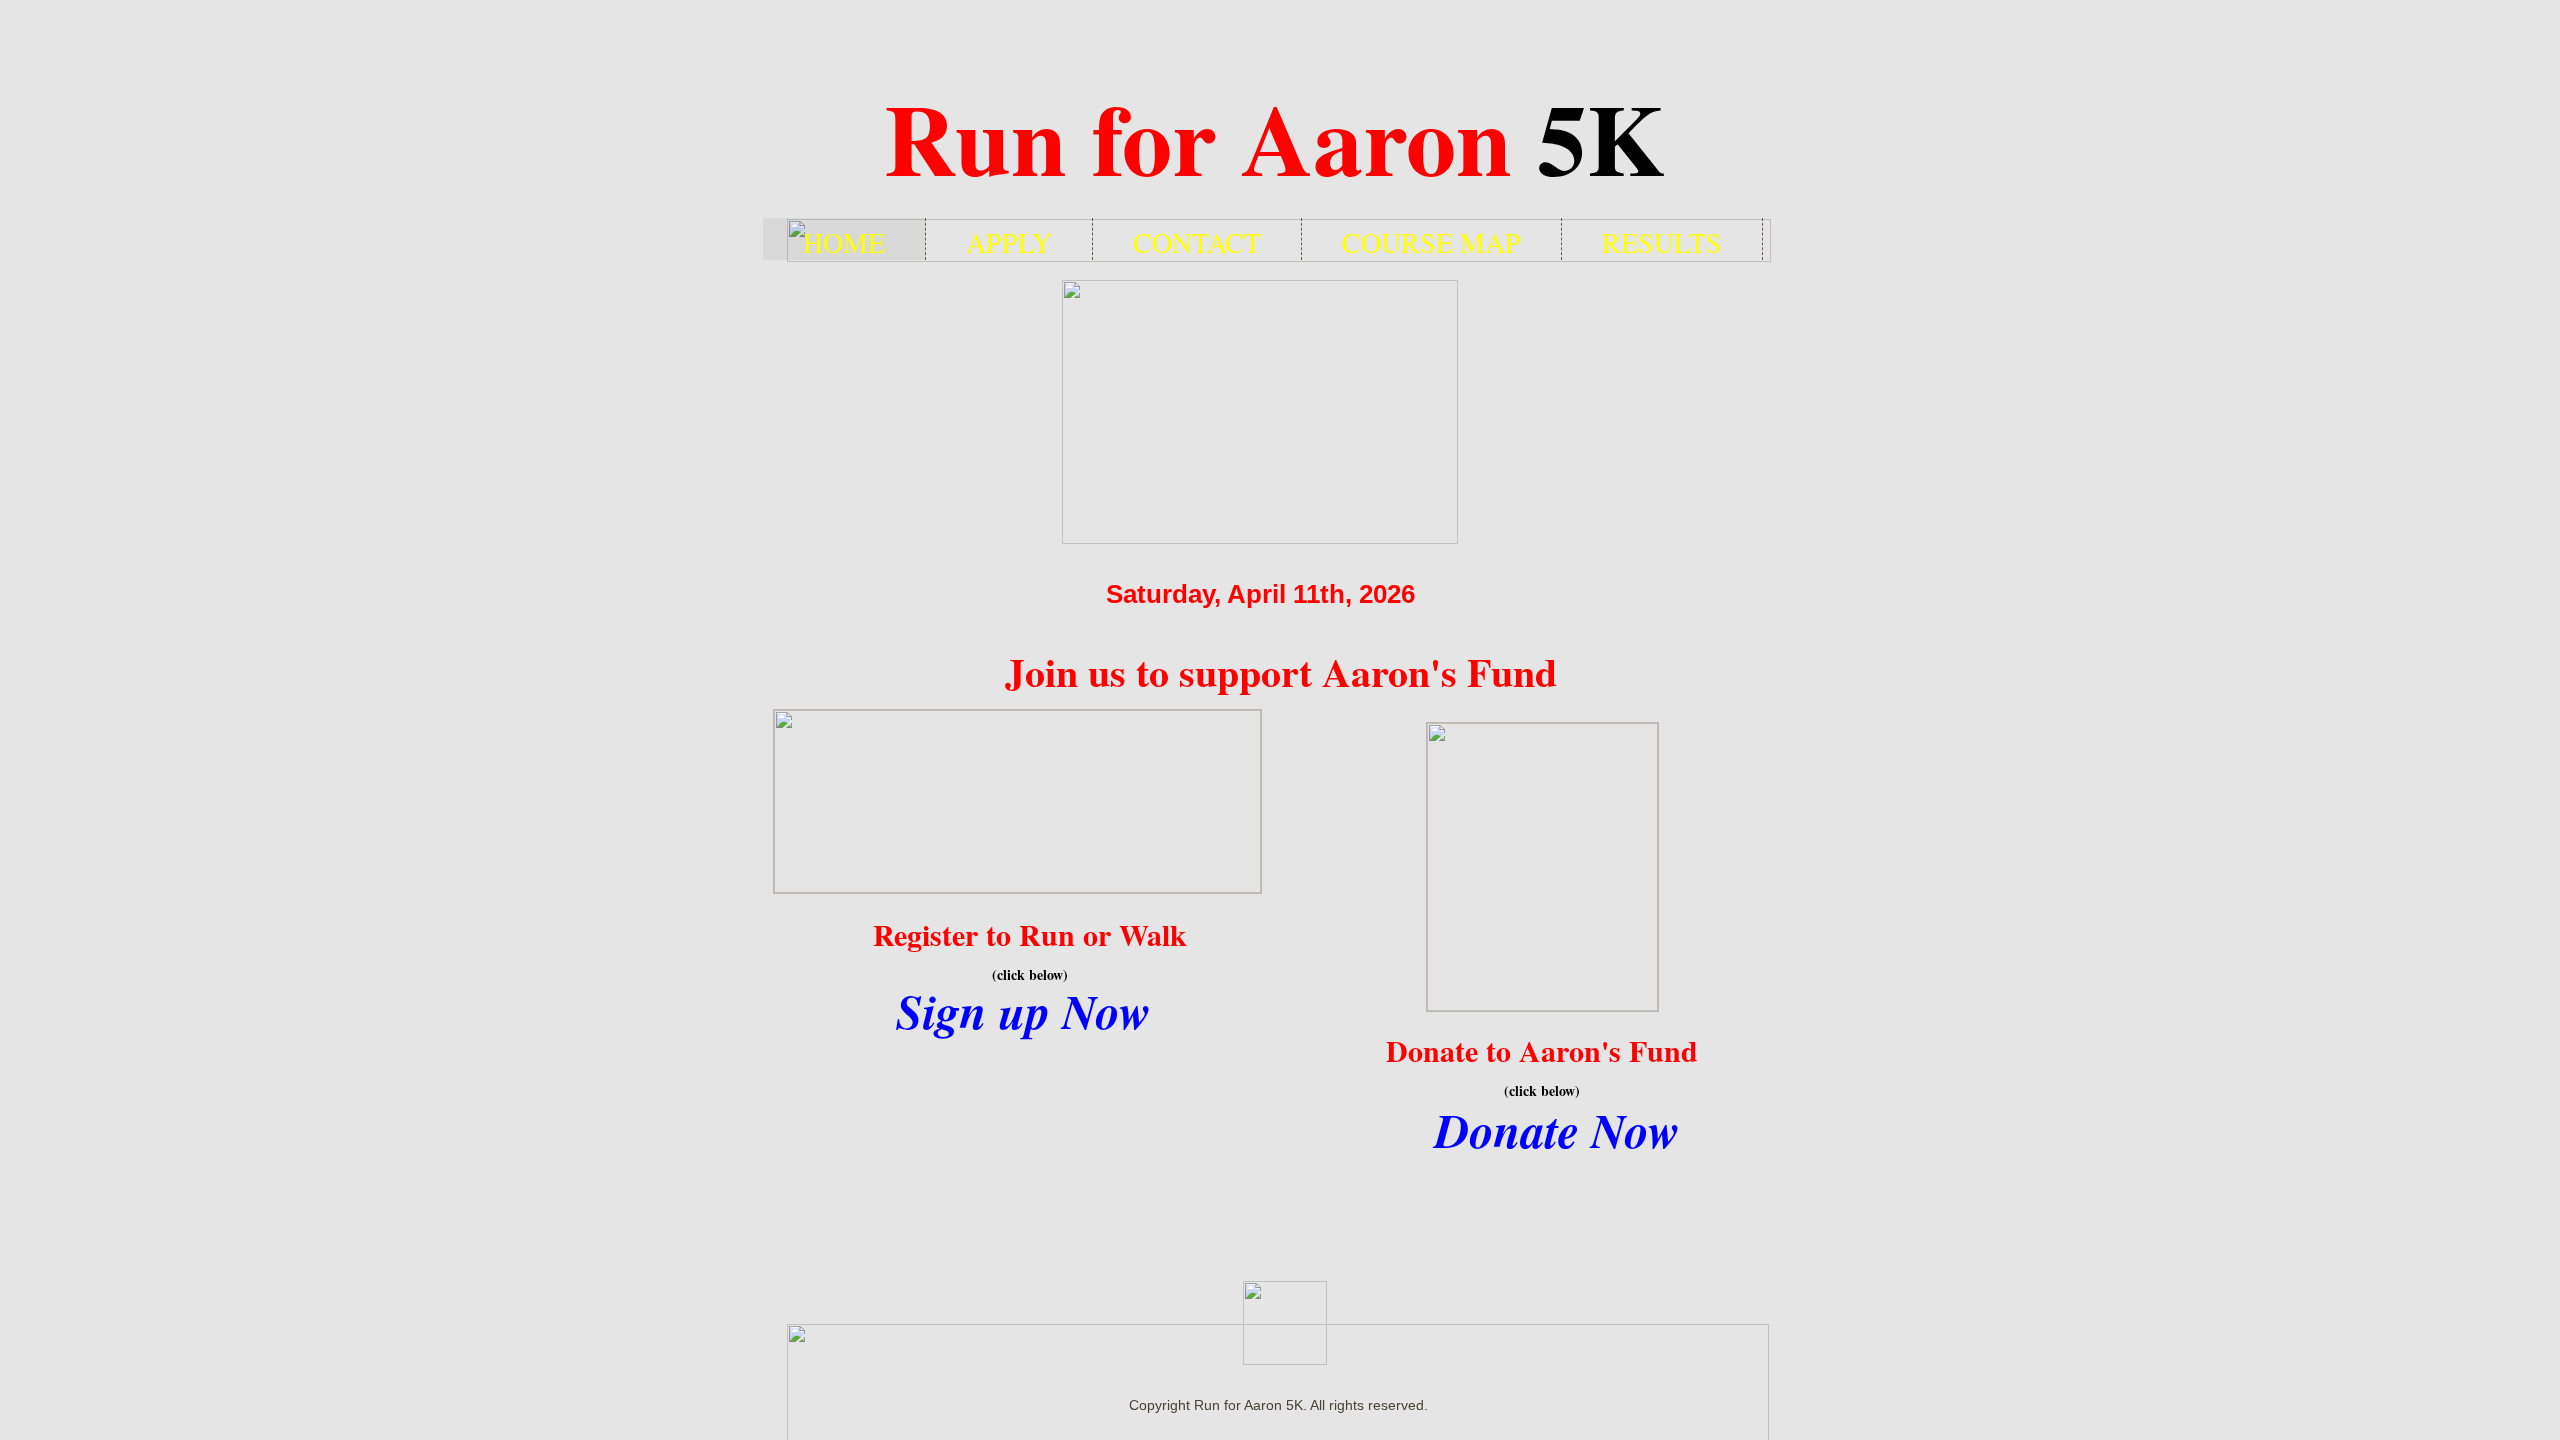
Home (844, 241)
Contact (1197, 241)
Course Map (1431, 241)
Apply (1009, 241)
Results (1662, 241)
